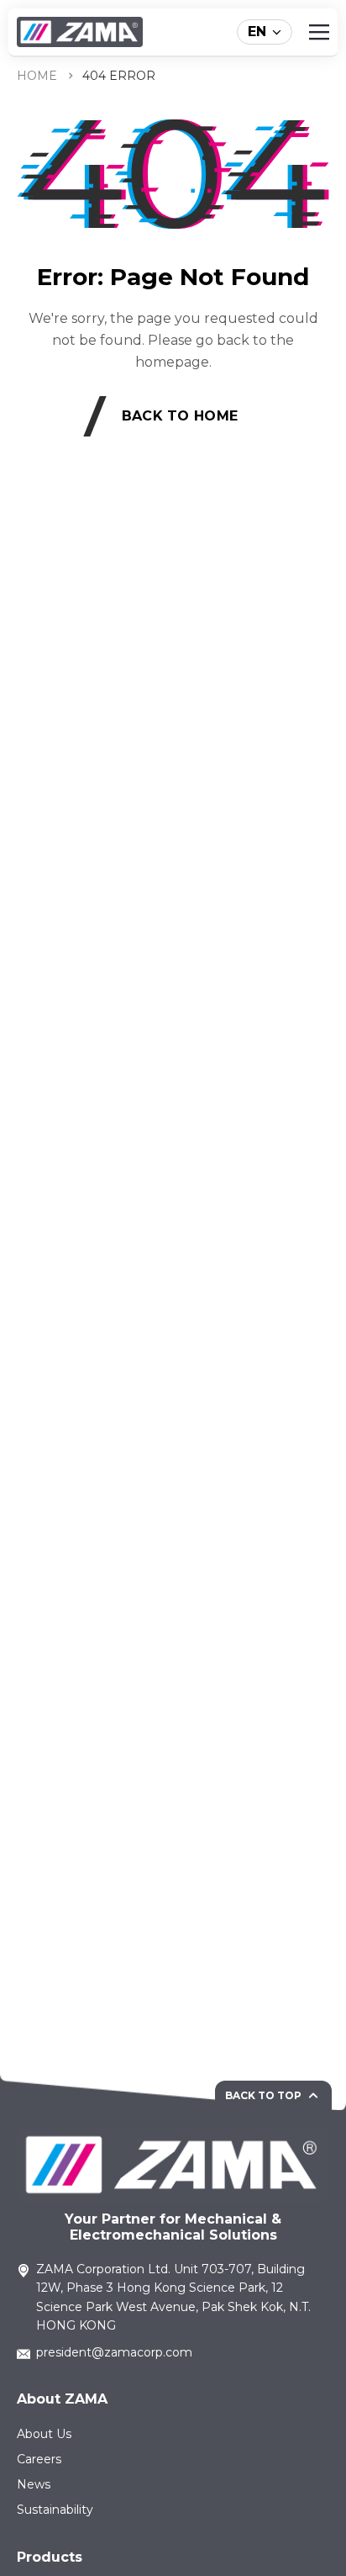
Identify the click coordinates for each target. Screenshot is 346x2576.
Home (37, 76)
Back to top (263, 2095)
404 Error (119, 76)
